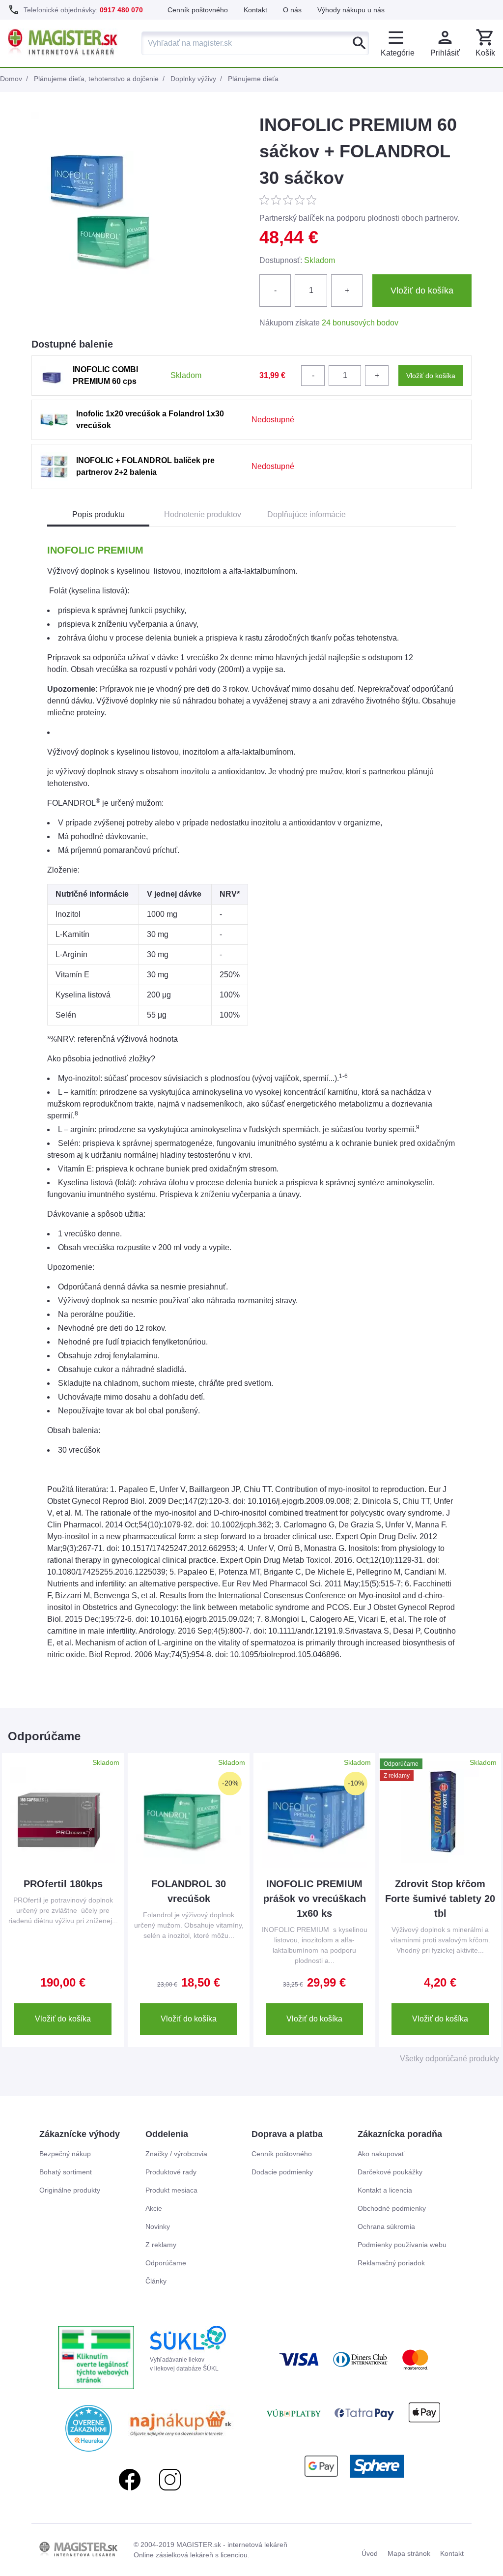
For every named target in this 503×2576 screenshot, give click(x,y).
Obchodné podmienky (392, 2208)
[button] (485, 43)
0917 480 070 (121, 10)
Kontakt (255, 10)
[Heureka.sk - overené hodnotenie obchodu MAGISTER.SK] (89, 2428)
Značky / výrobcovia (176, 2154)
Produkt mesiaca (171, 2190)
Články (156, 2281)
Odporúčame (166, 2263)
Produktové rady (171, 2172)
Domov (11, 79)
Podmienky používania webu (402, 2245)
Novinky (158, 2226)
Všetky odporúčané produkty (449, 2059)
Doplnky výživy (193, 79)
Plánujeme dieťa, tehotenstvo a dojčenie (96, 79)
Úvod (370, 2553)
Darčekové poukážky (390, 2172)
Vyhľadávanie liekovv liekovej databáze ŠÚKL (184, 2364)
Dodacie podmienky (282, 2172)
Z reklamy (161, 2245)
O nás (292, 10)
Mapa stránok (409, 2553)
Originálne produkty (70, 2190)
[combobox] (255, 43)
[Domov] (63, 43)
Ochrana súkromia (386, 2226)
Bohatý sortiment (66, 2172)
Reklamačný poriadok (391, 2263)
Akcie (154, 2208)
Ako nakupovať (381, 2154)
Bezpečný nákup (65, 2154)
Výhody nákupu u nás (351, 10)
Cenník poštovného (198, 10)
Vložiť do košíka (63, 2019)
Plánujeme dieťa (253, 79)
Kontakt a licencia (385, 2190)
